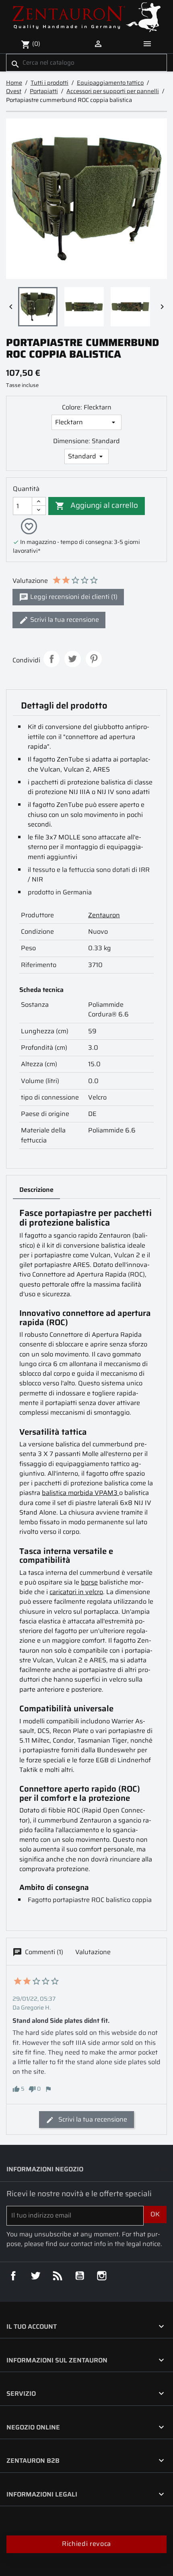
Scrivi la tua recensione (64, 620)
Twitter (35, 2276)
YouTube (80, 2276)
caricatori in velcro (76, 1592)
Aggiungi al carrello (97, 505)
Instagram (102, 2276)
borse (89, 1582)
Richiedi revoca (86, 2544)
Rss (58, 2276)
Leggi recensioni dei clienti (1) (73, 597)
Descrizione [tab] (36, 1190)
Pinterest (94, 659)
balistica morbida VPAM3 (80, 1493)
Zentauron (104, 915)
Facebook (13, 2276)
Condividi (51, 659)
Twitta (72, 659)
